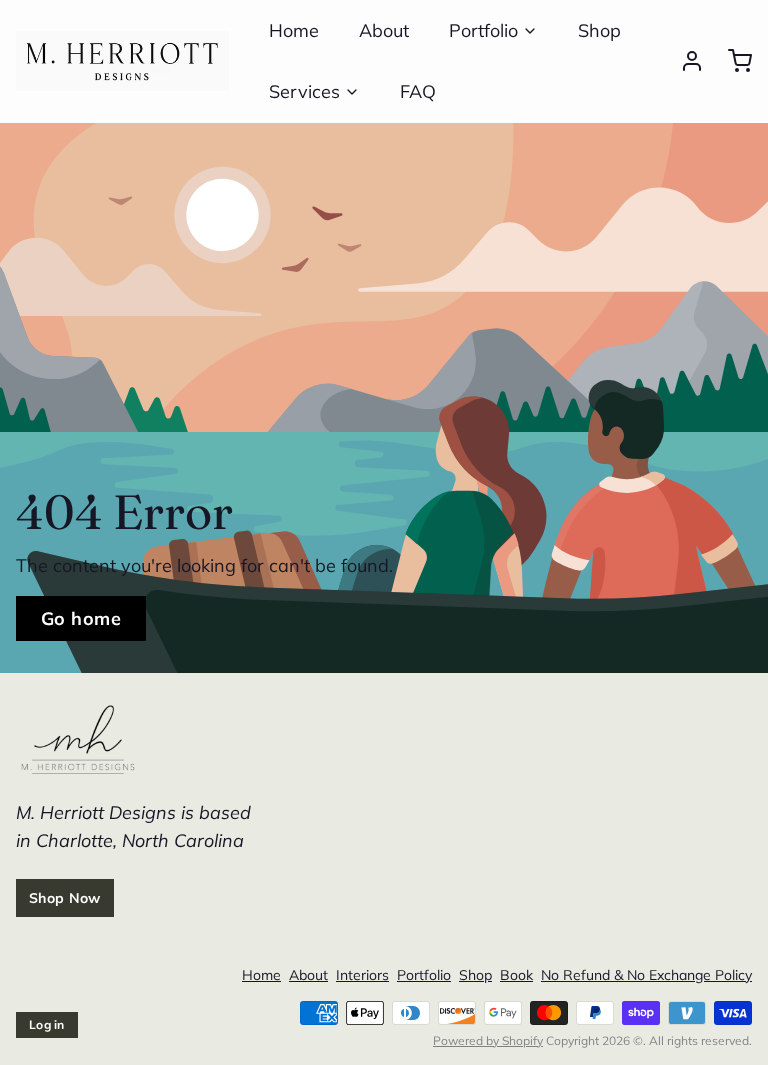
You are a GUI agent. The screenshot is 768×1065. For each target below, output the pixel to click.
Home (294, 30)
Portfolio (483, 30)
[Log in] (684, 61)
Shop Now (65, 898)
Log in (47, 1024)
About (384, 30)
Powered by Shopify (488, 1040)
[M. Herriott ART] (122, 61)
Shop (599, 30)
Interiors (362, 975)
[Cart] (732, 61)
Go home (81, 618)
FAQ (418, 91)
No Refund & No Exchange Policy (646, 975)
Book (516, 975)
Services (304, 91)
